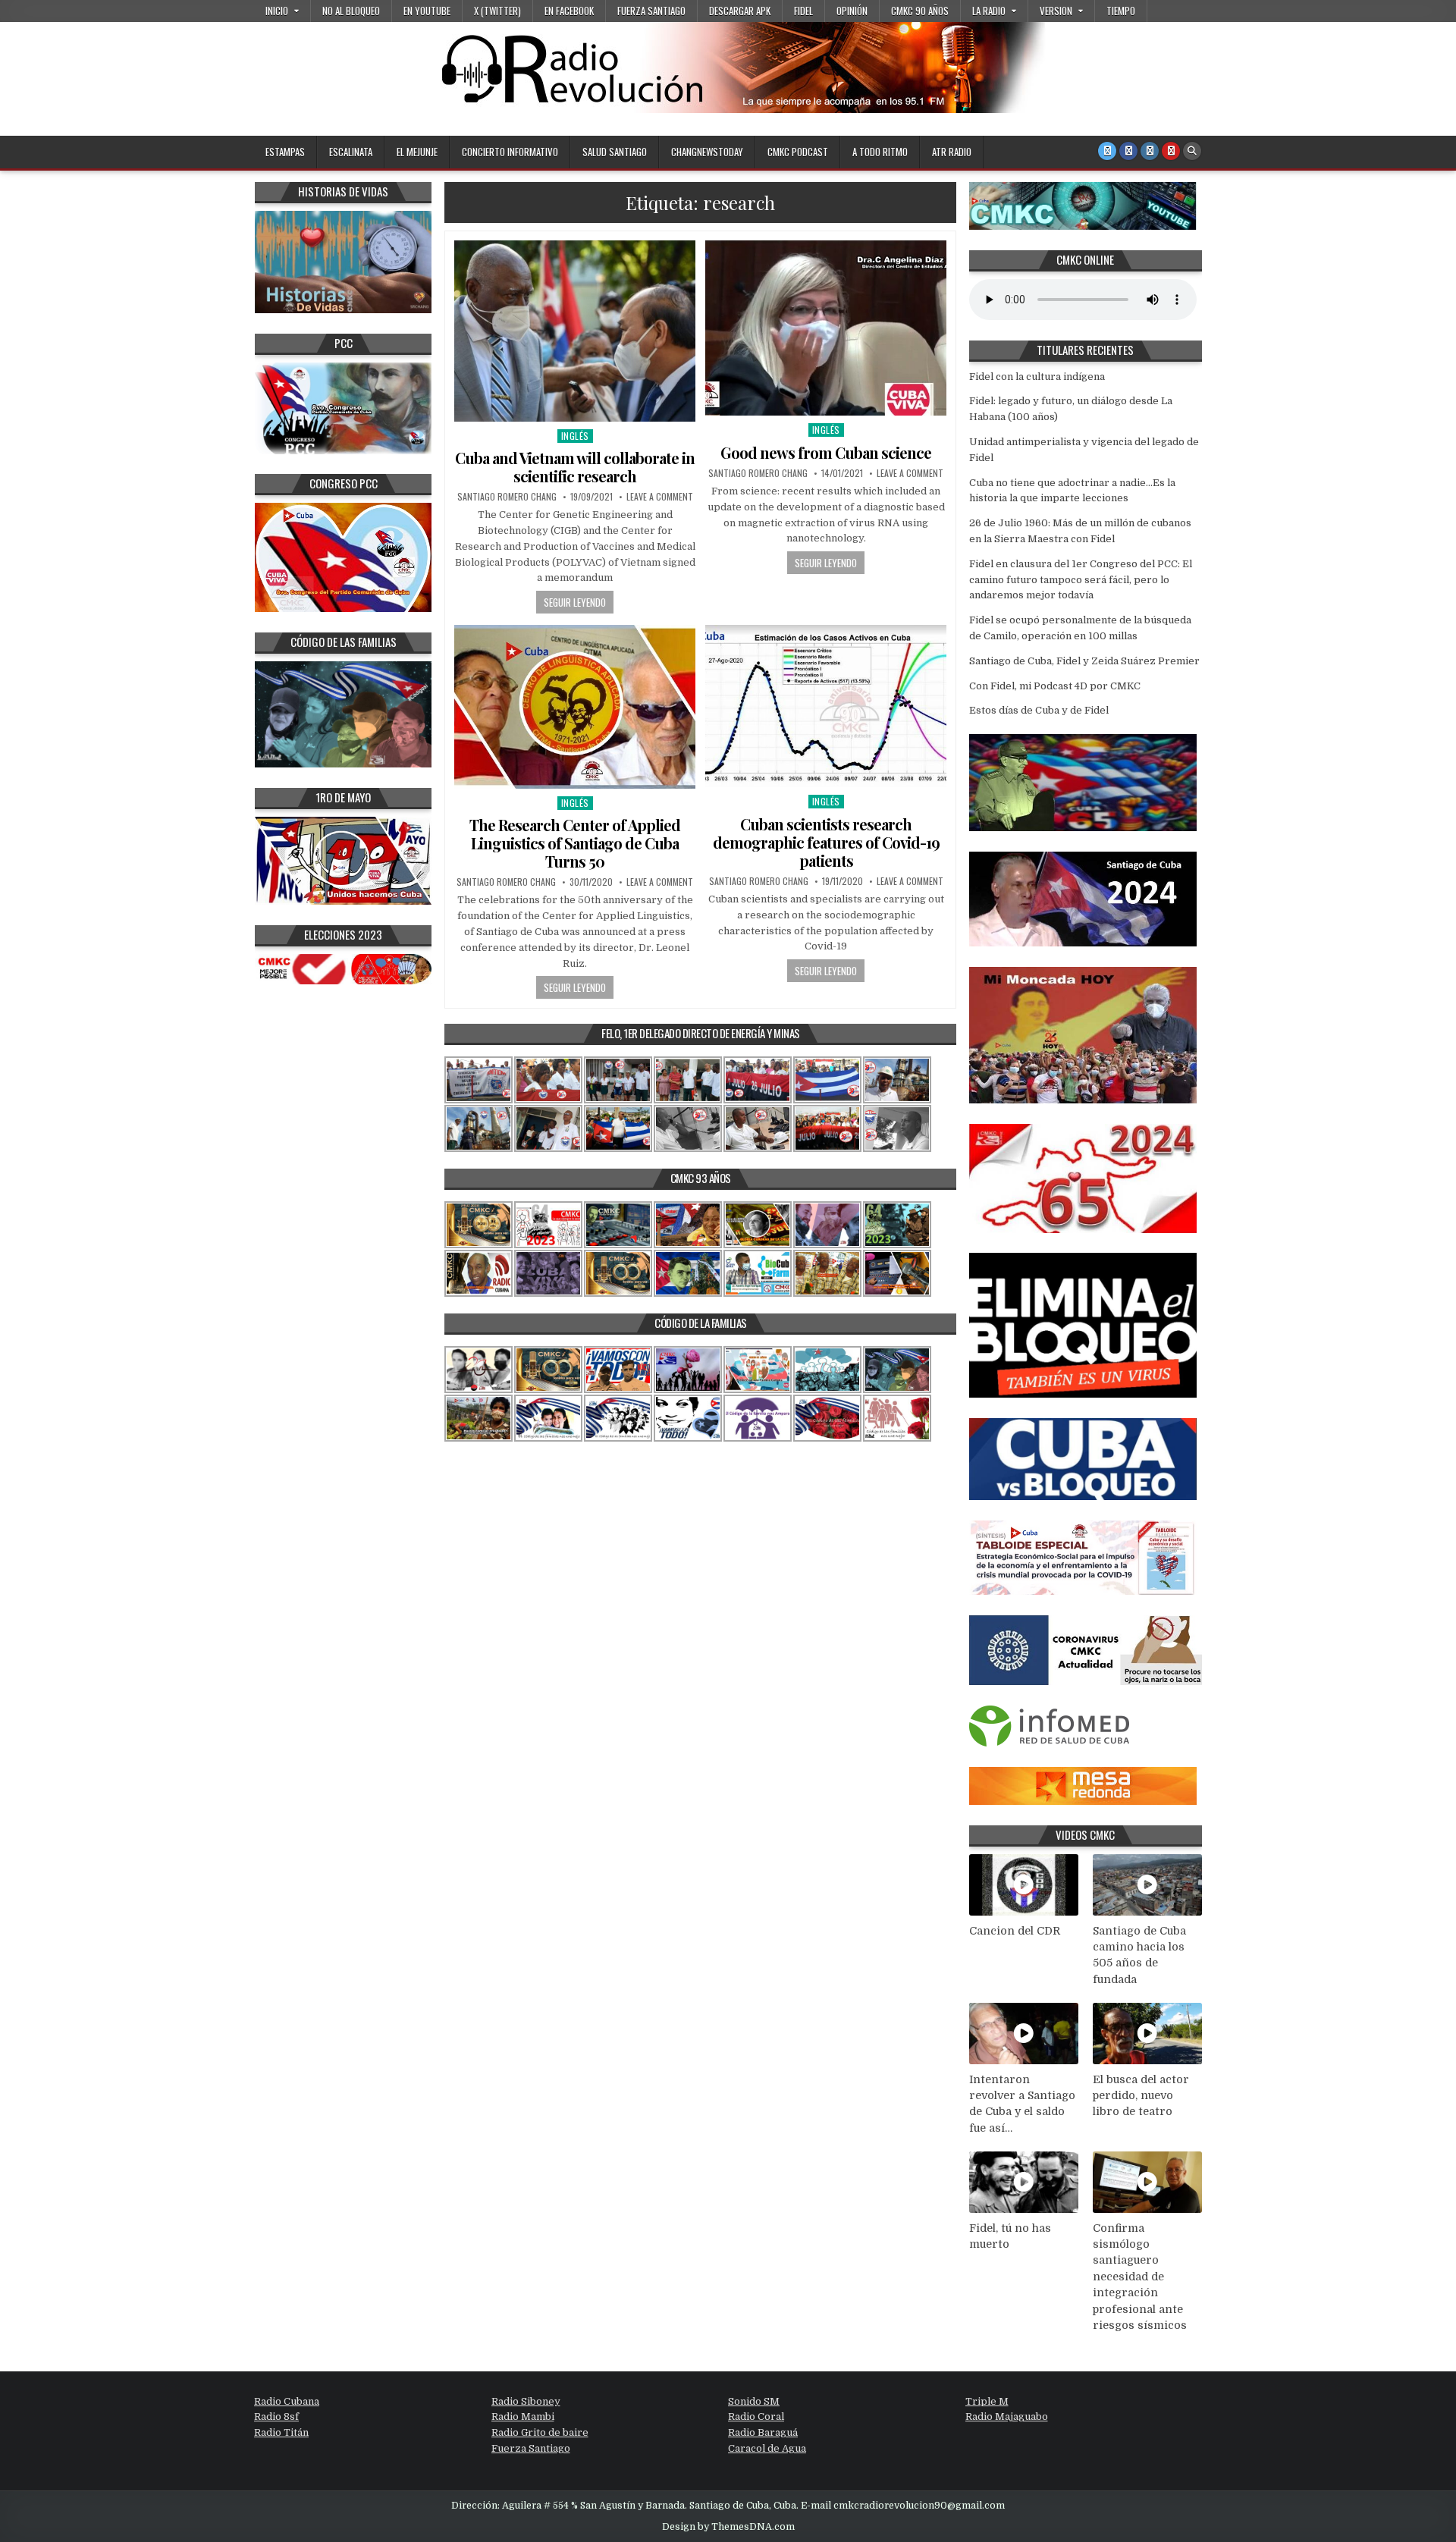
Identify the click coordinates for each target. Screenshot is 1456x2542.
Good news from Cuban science (826, 452)
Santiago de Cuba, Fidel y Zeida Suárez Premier (1084, 661)
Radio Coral (756, 2416)
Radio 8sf (276, 2416)
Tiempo (1121, 11)
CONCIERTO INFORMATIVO (510, 152)
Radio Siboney (526, 2401)
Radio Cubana (287, 2401)
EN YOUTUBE (427, 11)
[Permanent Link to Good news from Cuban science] (826, 328)
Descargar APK (740, 11)
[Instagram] (1150, 151)
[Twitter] (1107, 151)
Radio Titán (281, 2432)
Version (1056, 11)
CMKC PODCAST (798, 152)
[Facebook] (1128, 151)
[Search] (1192, 151)
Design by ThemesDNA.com (728, 2527)
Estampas (285, 152)
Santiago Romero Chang (507, 497)
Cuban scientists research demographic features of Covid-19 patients (826, 842)
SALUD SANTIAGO (615, 152)
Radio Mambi (523, 2416)
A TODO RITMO (880, 152)
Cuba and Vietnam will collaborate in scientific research (575, 467)
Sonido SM (754, 2401)
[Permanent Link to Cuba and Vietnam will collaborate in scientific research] (575, 331)
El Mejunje (417, 152)
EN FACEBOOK (569, 11)
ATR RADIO (952, 152)
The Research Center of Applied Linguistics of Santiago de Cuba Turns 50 (575, 843)
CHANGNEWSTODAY (707, 152)
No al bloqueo (351, 11)
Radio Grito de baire (540, 2432)
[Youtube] (1171, 151)
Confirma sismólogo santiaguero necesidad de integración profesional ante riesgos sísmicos (1140, 2277)
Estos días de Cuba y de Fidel (1039, 710)
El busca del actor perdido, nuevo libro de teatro (1141, 2096)
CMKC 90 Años (920, 11)
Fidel (803, 11)
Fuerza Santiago (651, 11)
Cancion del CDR (1015, 1931)
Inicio (277, 11)
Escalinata (351, 152)
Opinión (852, 11)
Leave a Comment (660, 497)
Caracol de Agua (767, 2448)
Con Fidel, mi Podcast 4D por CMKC (1055, 686)
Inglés (575, 436)
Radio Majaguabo (1007, 2416)
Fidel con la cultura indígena (1037, 377)
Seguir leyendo (575, 602)
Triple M (987, 2401)
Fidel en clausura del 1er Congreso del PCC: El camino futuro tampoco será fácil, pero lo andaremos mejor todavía (1081, 580)
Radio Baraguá (763, 2432)
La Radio (989, 11)
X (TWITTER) (497, 11)
